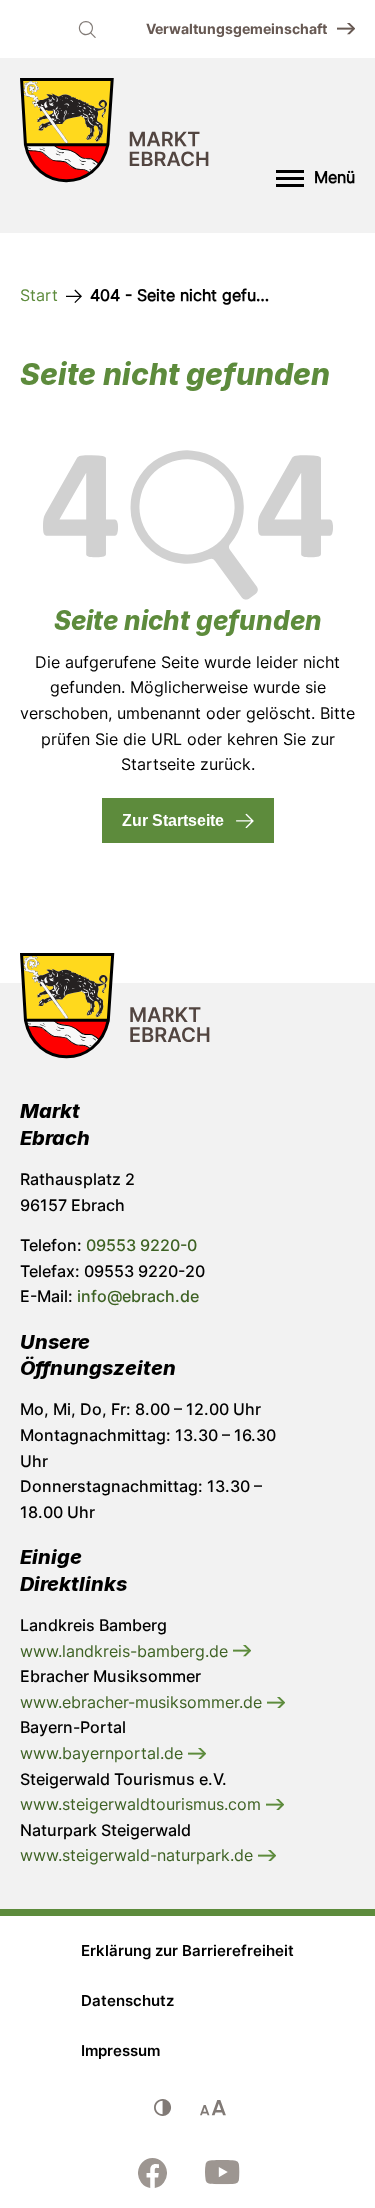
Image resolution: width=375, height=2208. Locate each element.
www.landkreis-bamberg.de (126, 1651)
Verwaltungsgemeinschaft (236, 28)
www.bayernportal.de (104, 1753)
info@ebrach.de (138, 1296)
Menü (334, 177)
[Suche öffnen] (87, 29)
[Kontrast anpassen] (163, 2108)
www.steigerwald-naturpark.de (139, 1855)
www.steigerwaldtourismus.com (143, 1804)
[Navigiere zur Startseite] (115, 134)
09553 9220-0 (141, 1245)
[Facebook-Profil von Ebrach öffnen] (153, 2173)
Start (39, 295)
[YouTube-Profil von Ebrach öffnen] (223, 2173)
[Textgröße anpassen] (213, 2108)
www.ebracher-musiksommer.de (143, 1702)
